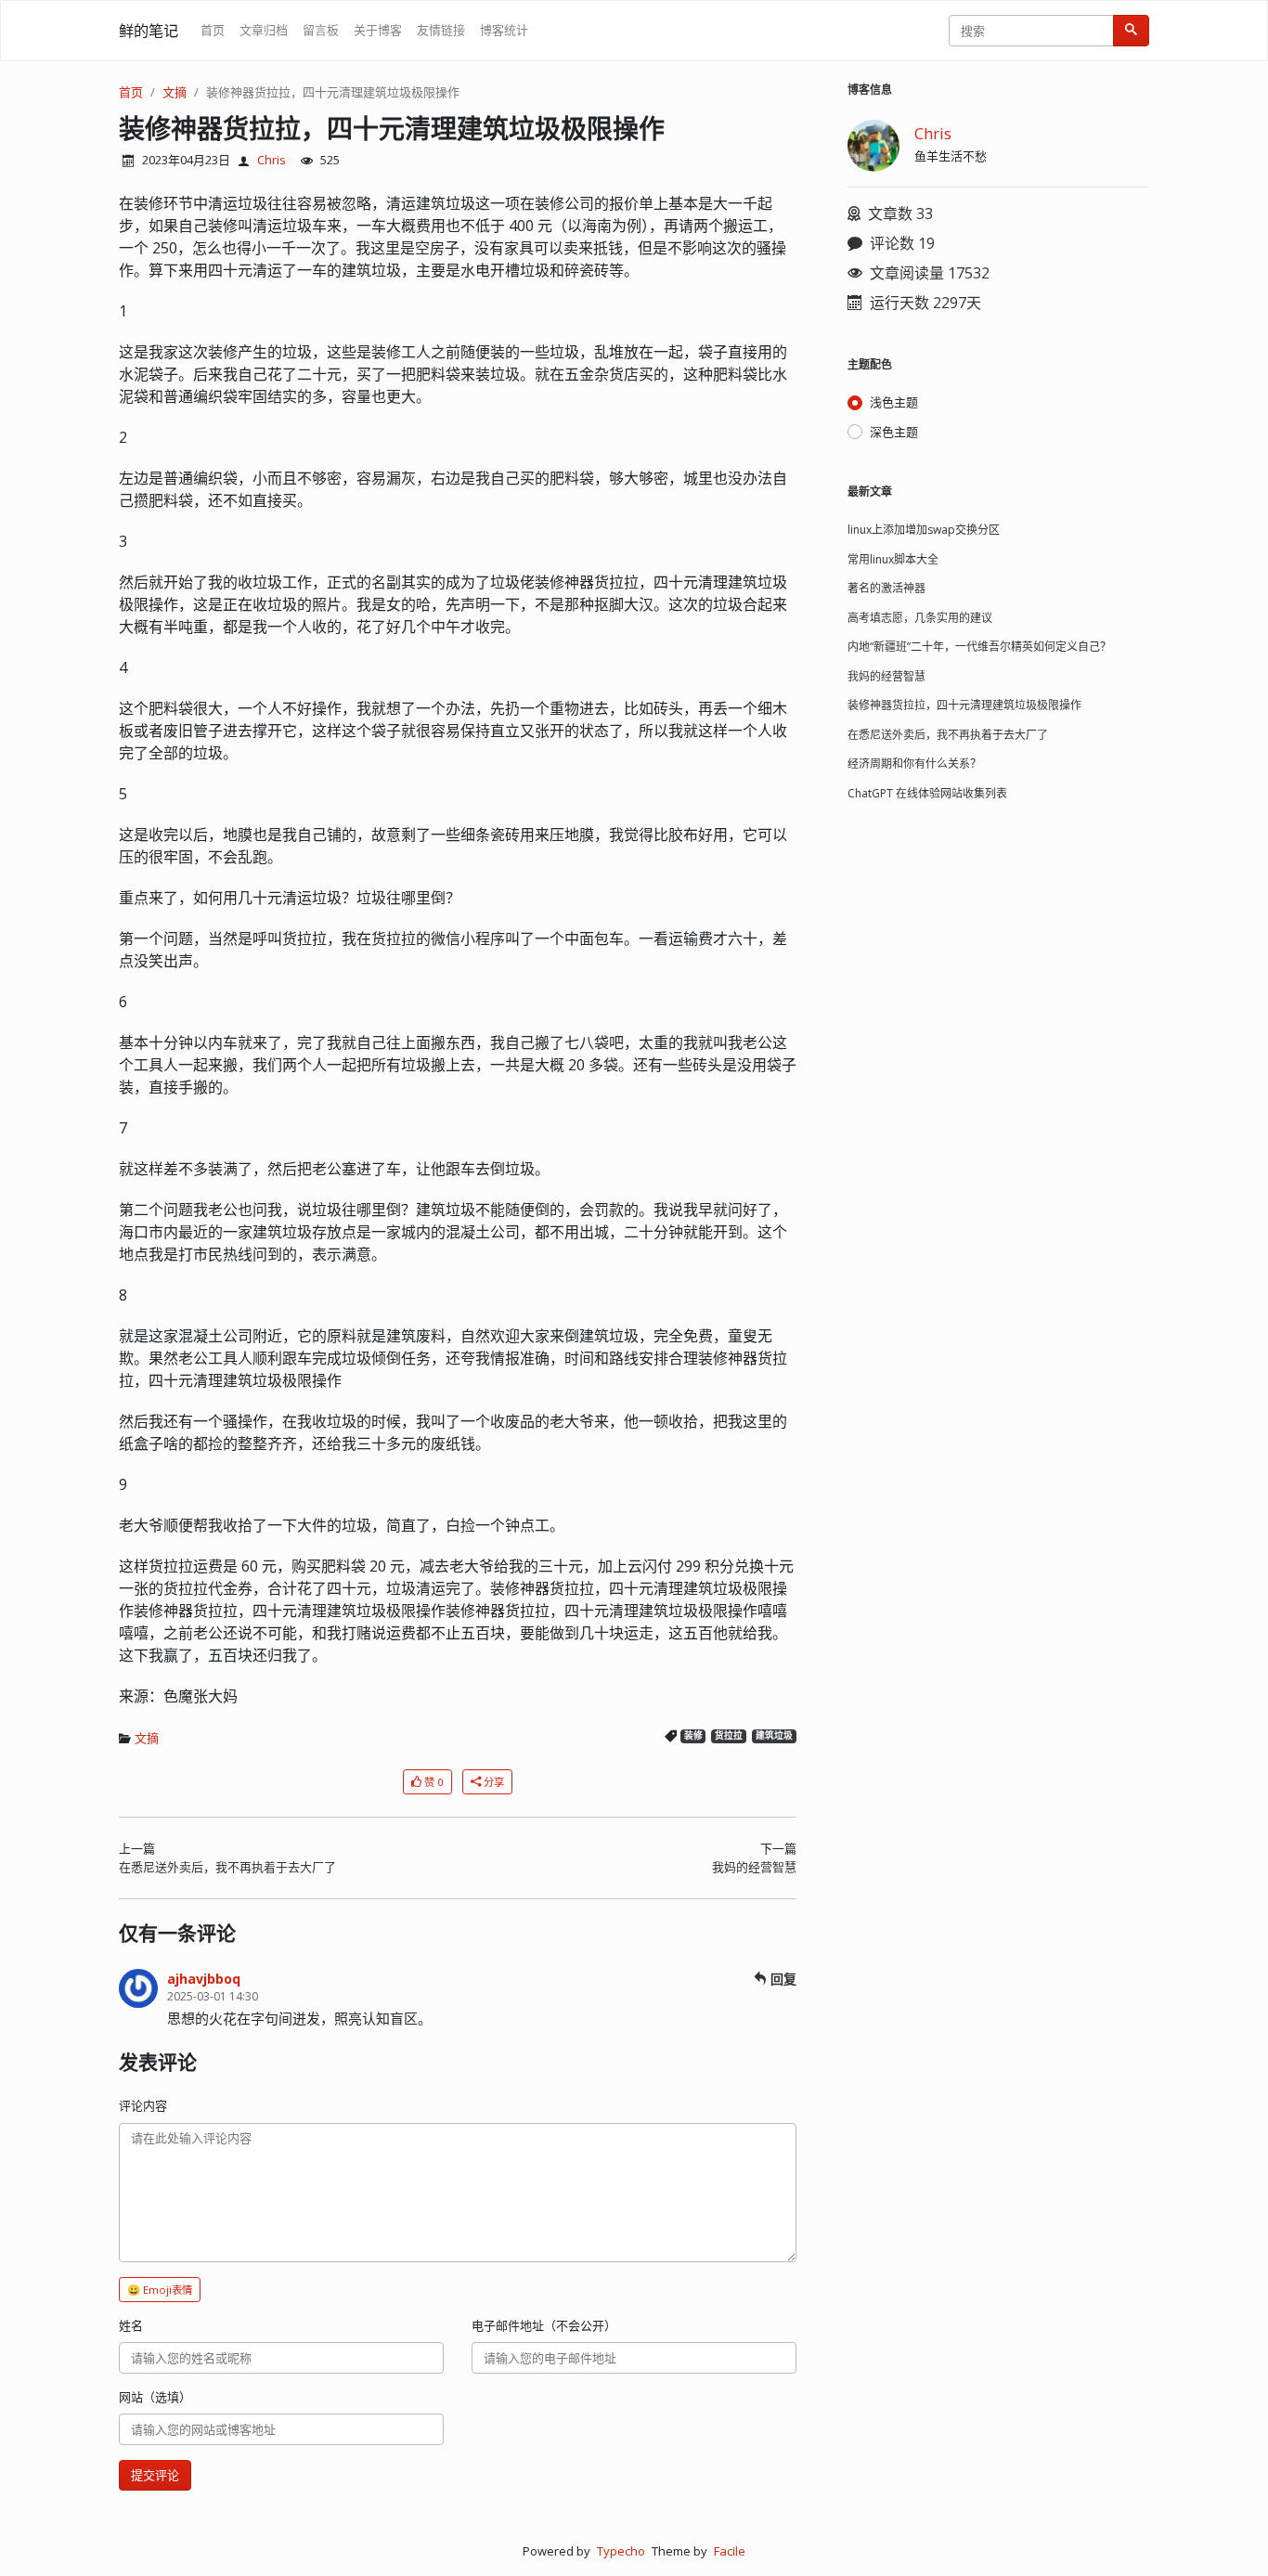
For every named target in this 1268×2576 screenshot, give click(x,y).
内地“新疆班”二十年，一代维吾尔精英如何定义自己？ (979, 647)
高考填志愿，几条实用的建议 (920, 618)
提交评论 (155, 2475)
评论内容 (143, 2105)
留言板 (321, 30)
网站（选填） (155, 2397)
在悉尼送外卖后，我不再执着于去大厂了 (227, 1867)
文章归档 (264, 30)
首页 (213, 30)
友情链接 (441, 30)
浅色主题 (894, 402)
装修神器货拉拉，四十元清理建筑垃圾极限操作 (333, 92)
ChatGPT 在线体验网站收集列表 (927, 793)
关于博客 (378, 30)
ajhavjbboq (204, 1979)
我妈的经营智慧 (754, 1867)
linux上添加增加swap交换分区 (924, 530)
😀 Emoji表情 (160, 2290)
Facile (730, 2551)
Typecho (621, 2551)
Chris (272, 160)
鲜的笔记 (149, 31)
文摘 (175, 92)
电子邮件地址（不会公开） (544, 2325)
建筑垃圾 (774, 1735)
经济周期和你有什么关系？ (914, 764)
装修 (693, 1735)
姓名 (131, 2325)
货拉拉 (729, 1735)
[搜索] (1131, 31)
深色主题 (894, 432)
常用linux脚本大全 (893, 559)
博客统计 (504, 30)
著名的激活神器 (886, 588)
